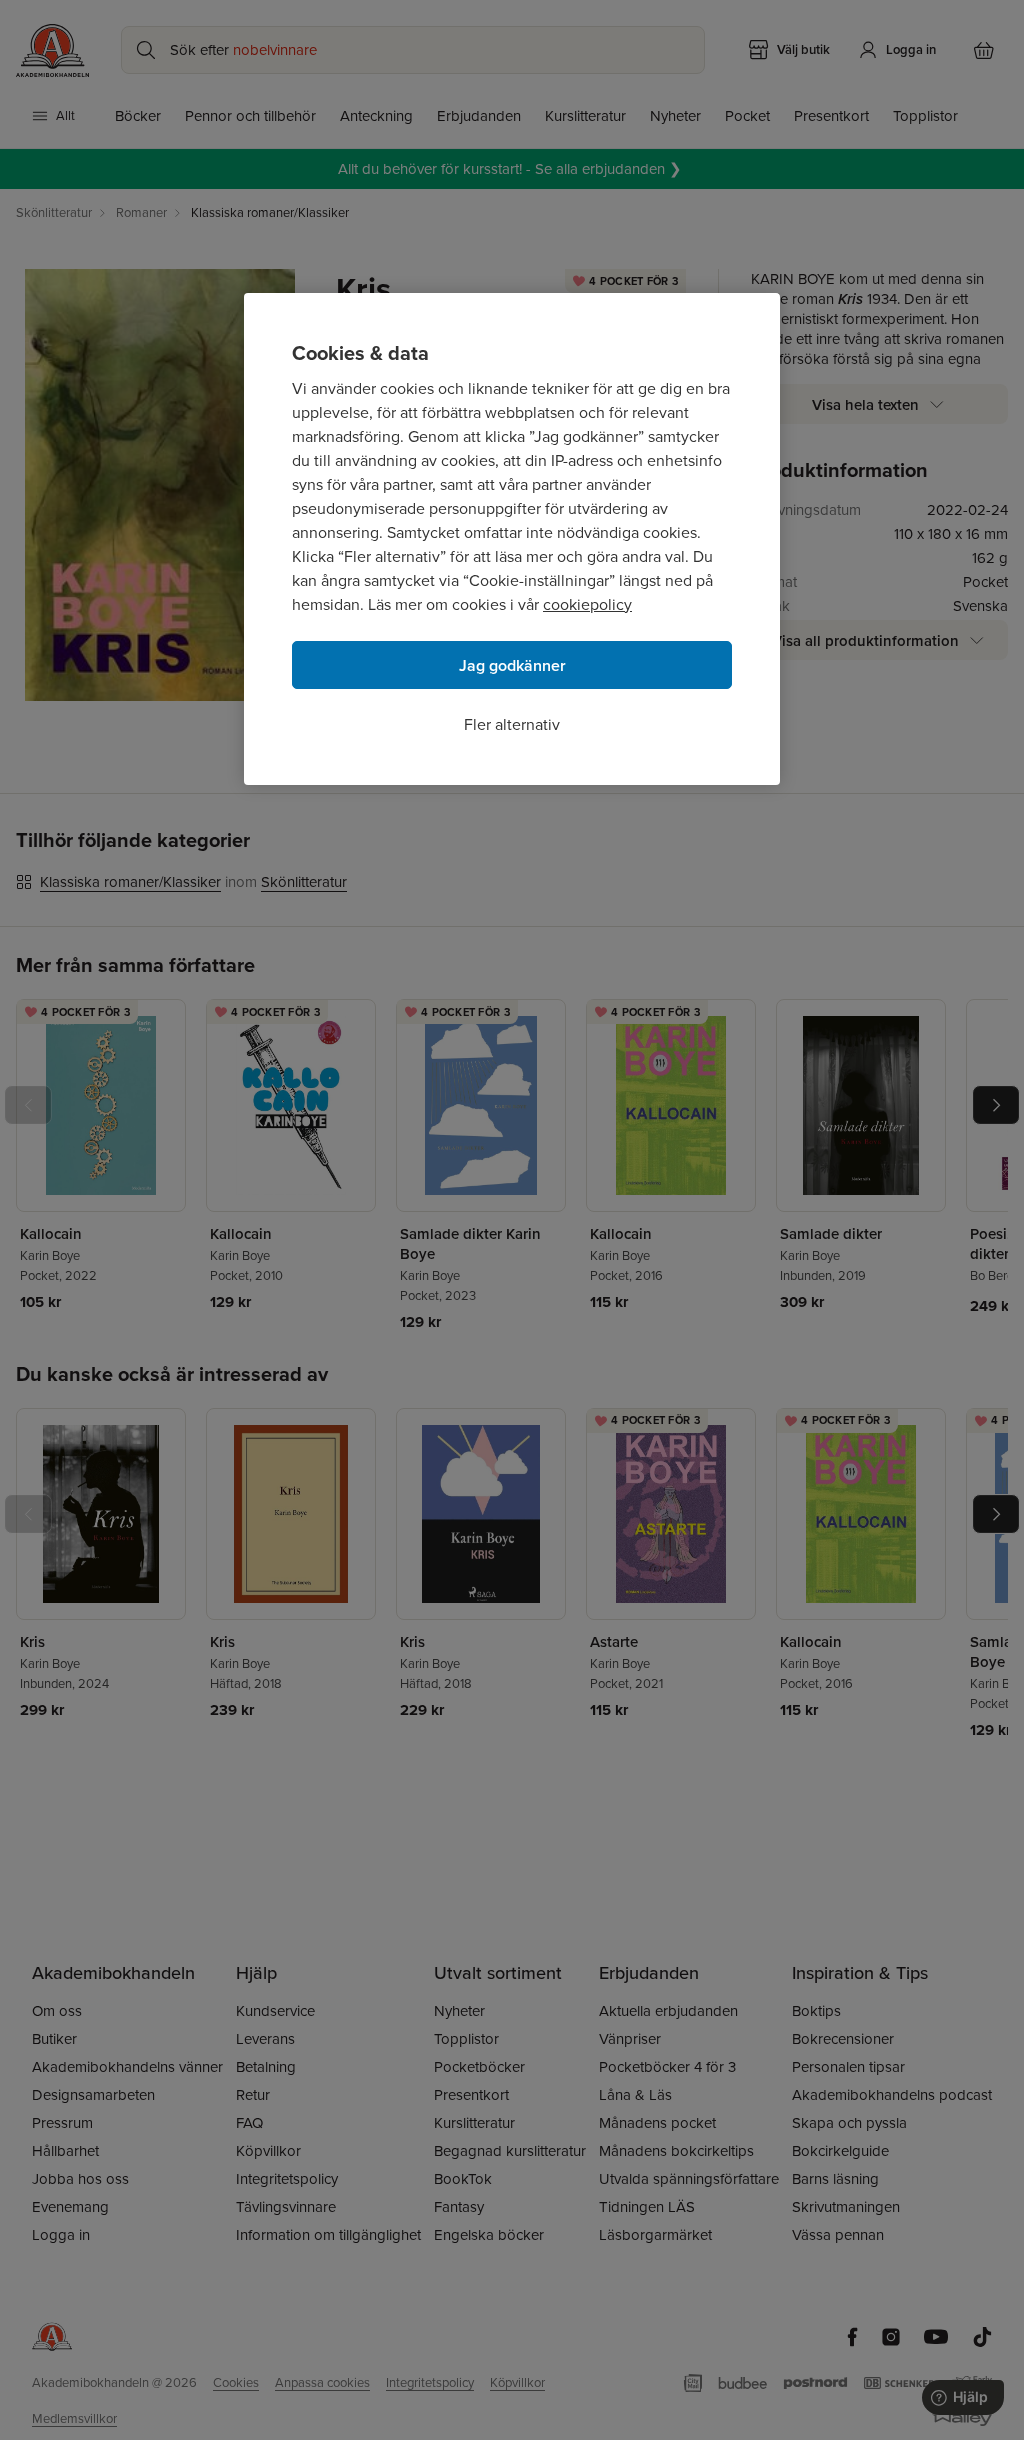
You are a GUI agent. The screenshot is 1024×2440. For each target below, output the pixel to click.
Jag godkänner (512, 665)
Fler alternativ (512, 724)
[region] (512, 539)
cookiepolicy (587, 604)
